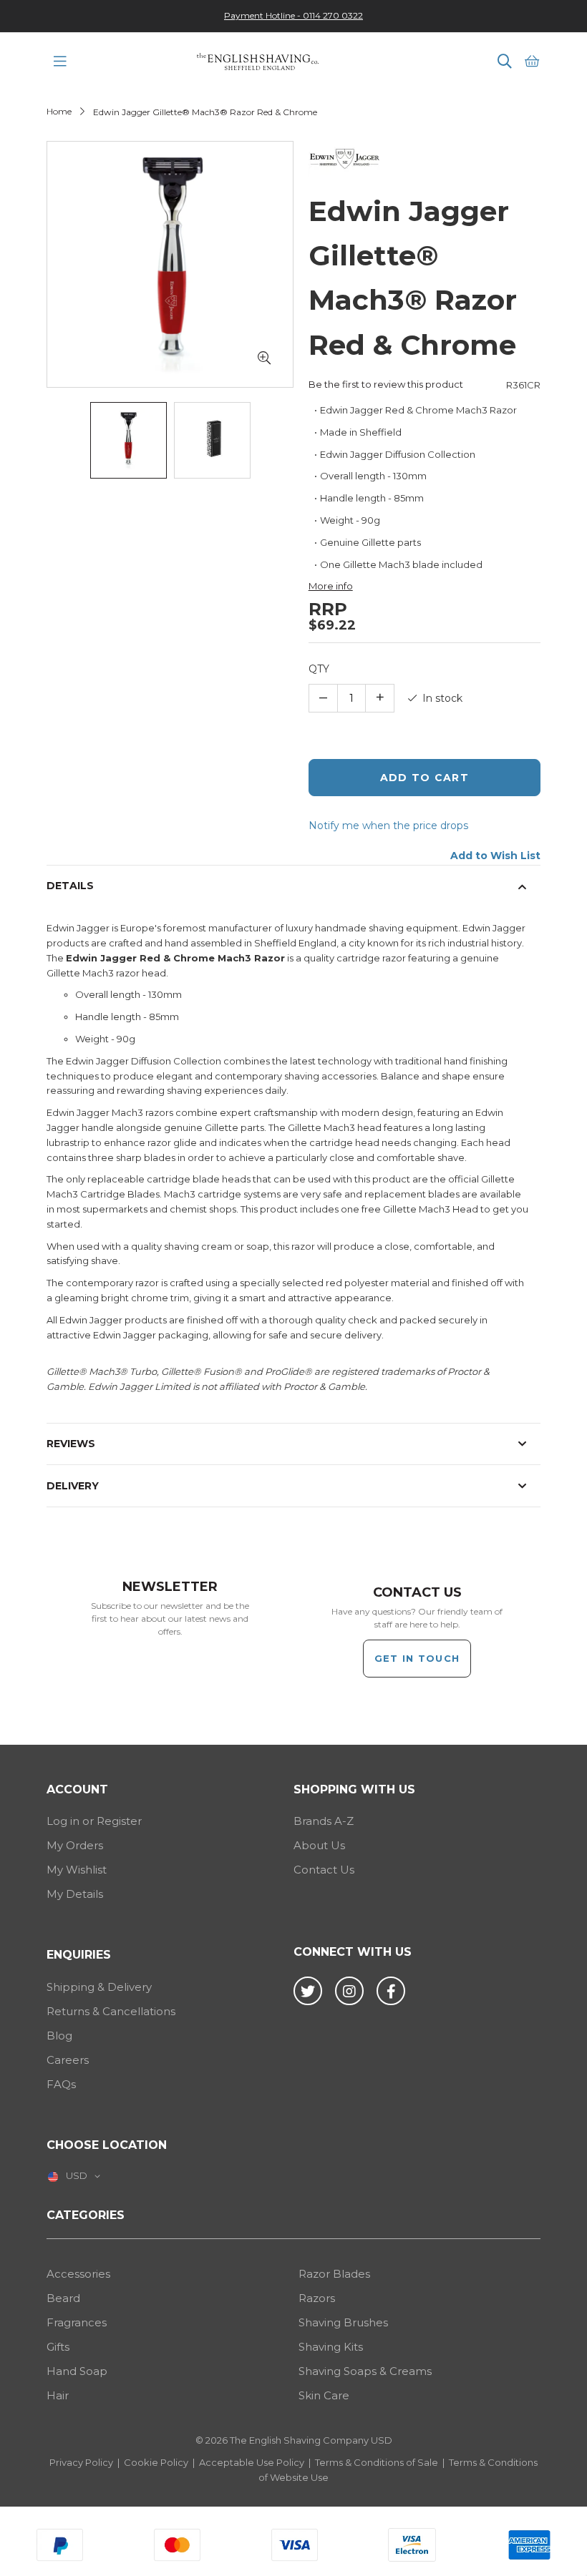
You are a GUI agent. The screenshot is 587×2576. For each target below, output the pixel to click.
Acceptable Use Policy (252, 2462)
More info (331, 586)
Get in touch (417, 1658)
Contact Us (324, 1870)
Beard (63, 2298)
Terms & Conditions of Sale (377, 2462)
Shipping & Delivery (99, 1987)
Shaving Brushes (343, 2322)
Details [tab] (70, 886)
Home (59, 111)
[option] (293, 15)
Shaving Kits (331, 2347)
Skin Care (324, 2395)
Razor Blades (334, 2274)
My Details (75, 1894)
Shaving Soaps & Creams (365, 2371)
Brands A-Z (324, 1821)
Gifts (58, 2347)
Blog (59, 2036)
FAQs (61, 2084)
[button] (264, 358)
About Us (319, 1845)
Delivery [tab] (73, 1486)
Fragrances (77, 2322)
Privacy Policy (81, 2462)
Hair (58, 2395)
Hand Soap (77, 2371)
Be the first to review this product (386, 384)
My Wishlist (77, 1870)
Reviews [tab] (71, 1444)
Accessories (78, 2274)
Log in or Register (94, 1821)
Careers (68, 2060)
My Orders (75, 1845)
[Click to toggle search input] (505, 62)
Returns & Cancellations (111, 2011)
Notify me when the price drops (388, 826)
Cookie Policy (156, 2462)
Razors (317, 2298)
